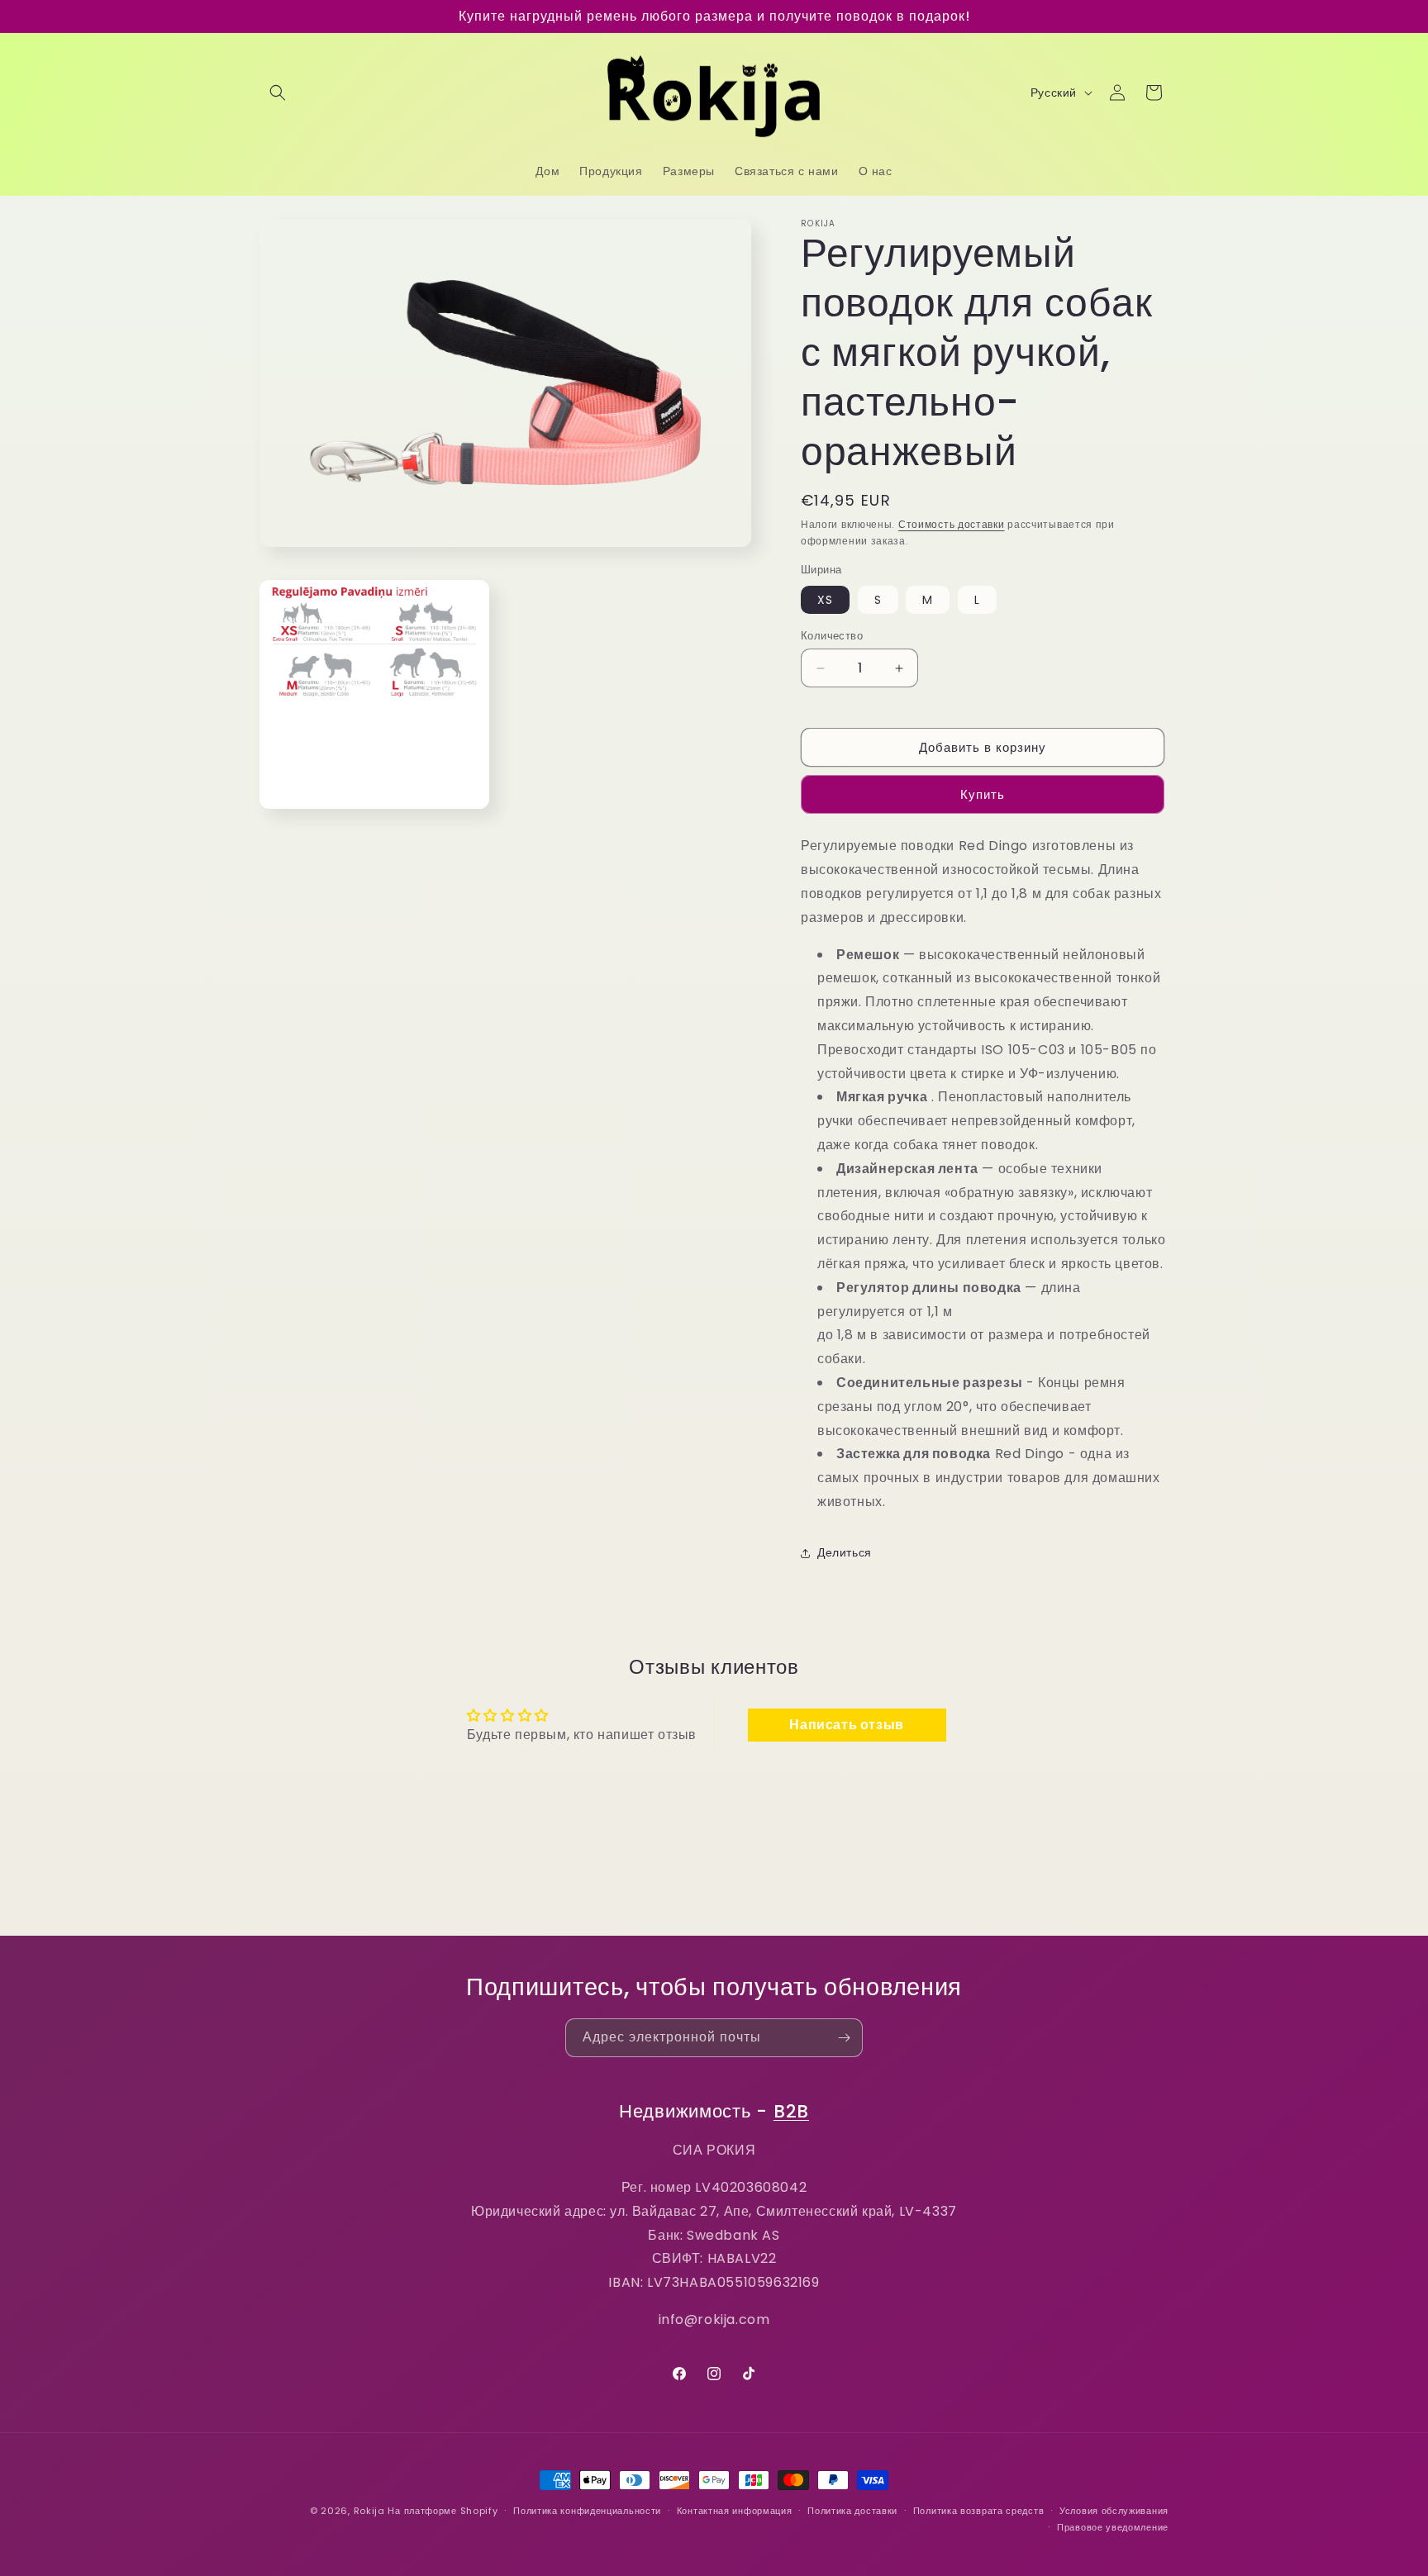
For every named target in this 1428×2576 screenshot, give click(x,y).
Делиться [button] (845, 1552)
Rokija (369, 2511)
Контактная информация (735, 2511)
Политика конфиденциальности (587, 2511)
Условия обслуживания (1114, 2511)
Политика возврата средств (979, 2511)
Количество (832, 636)
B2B (791, 2111)
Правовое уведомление (1113, 2527)
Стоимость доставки (952, 524)
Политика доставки (852, 2511)
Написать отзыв (846, 1725)
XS (825, 600)
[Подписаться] (844, 2038)
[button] (278, 93)
